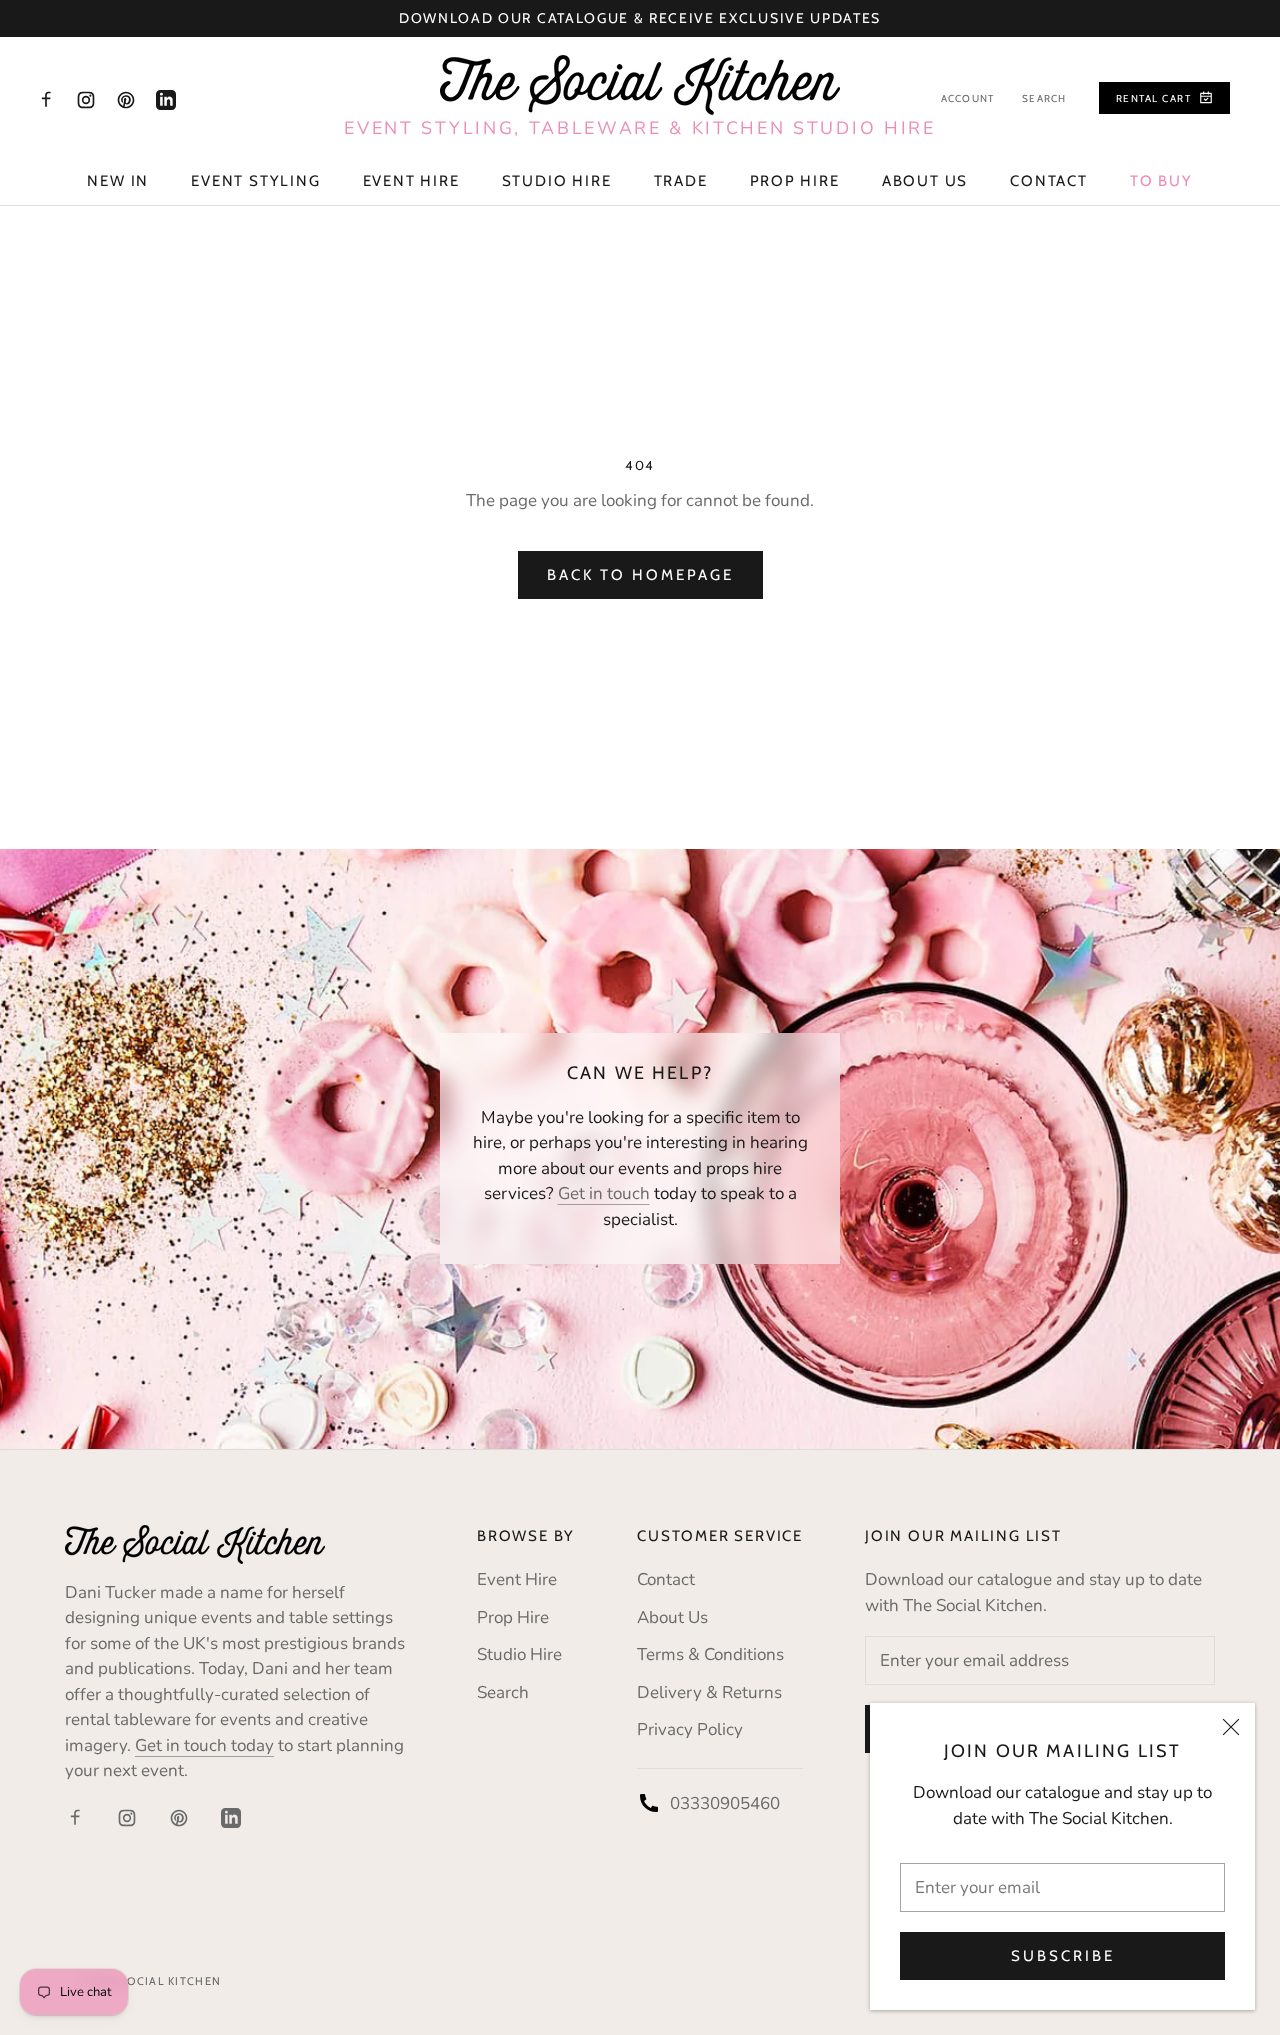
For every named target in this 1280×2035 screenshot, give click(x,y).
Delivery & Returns (709, 1692)
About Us (925, 181)
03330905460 (725, 1803)
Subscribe (1063, 1956)
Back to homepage (640, 575)
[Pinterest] (126, 99)
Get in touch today (204, 1745)
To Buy (1161, 181)
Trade (681, 181)
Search (1044, 98)
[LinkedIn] (166, 99)
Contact (1049, 181)
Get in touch (604, 1193)
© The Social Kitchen (150, 1981)
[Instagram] (86, 99)
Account (967, 98)
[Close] (1231, 1727)
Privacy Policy (690, 1729)
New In (118, 181)
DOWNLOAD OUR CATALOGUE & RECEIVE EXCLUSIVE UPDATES (640, 18)
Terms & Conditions (710, 1654)
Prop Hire (795, 181)
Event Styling (255, 181)
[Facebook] (46, 99)
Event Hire (411, 181)
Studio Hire (557, 181)
